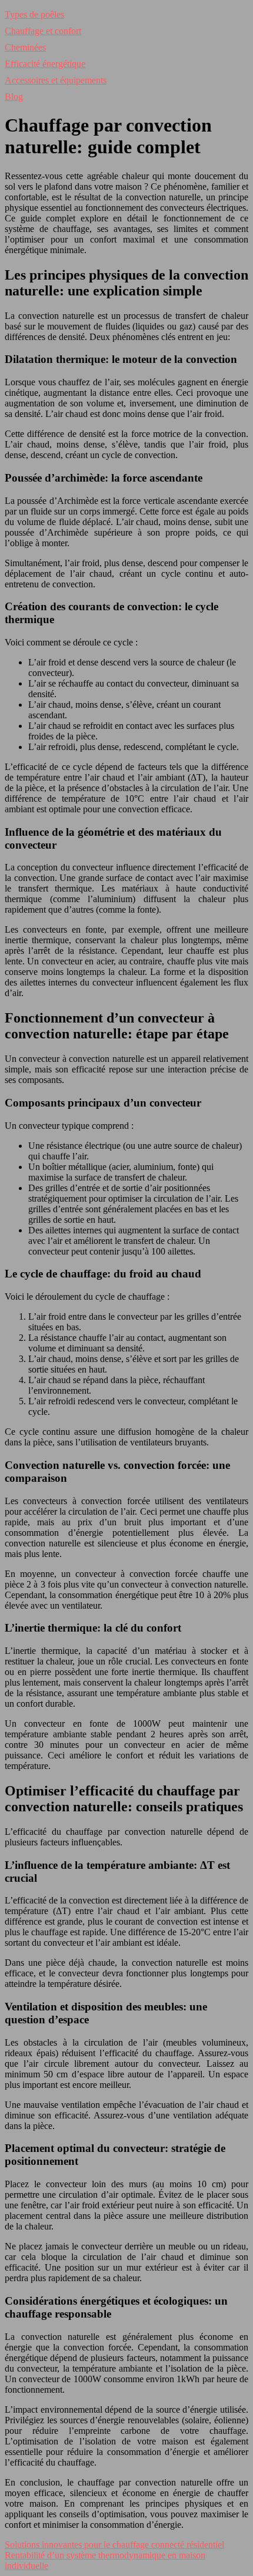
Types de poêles (34, 14)
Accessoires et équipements (56, 80)
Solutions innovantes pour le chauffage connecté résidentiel (114, 2545)
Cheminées (25, 47)
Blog (14, 97)
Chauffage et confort (43, 31)
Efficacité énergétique (45, 64)
